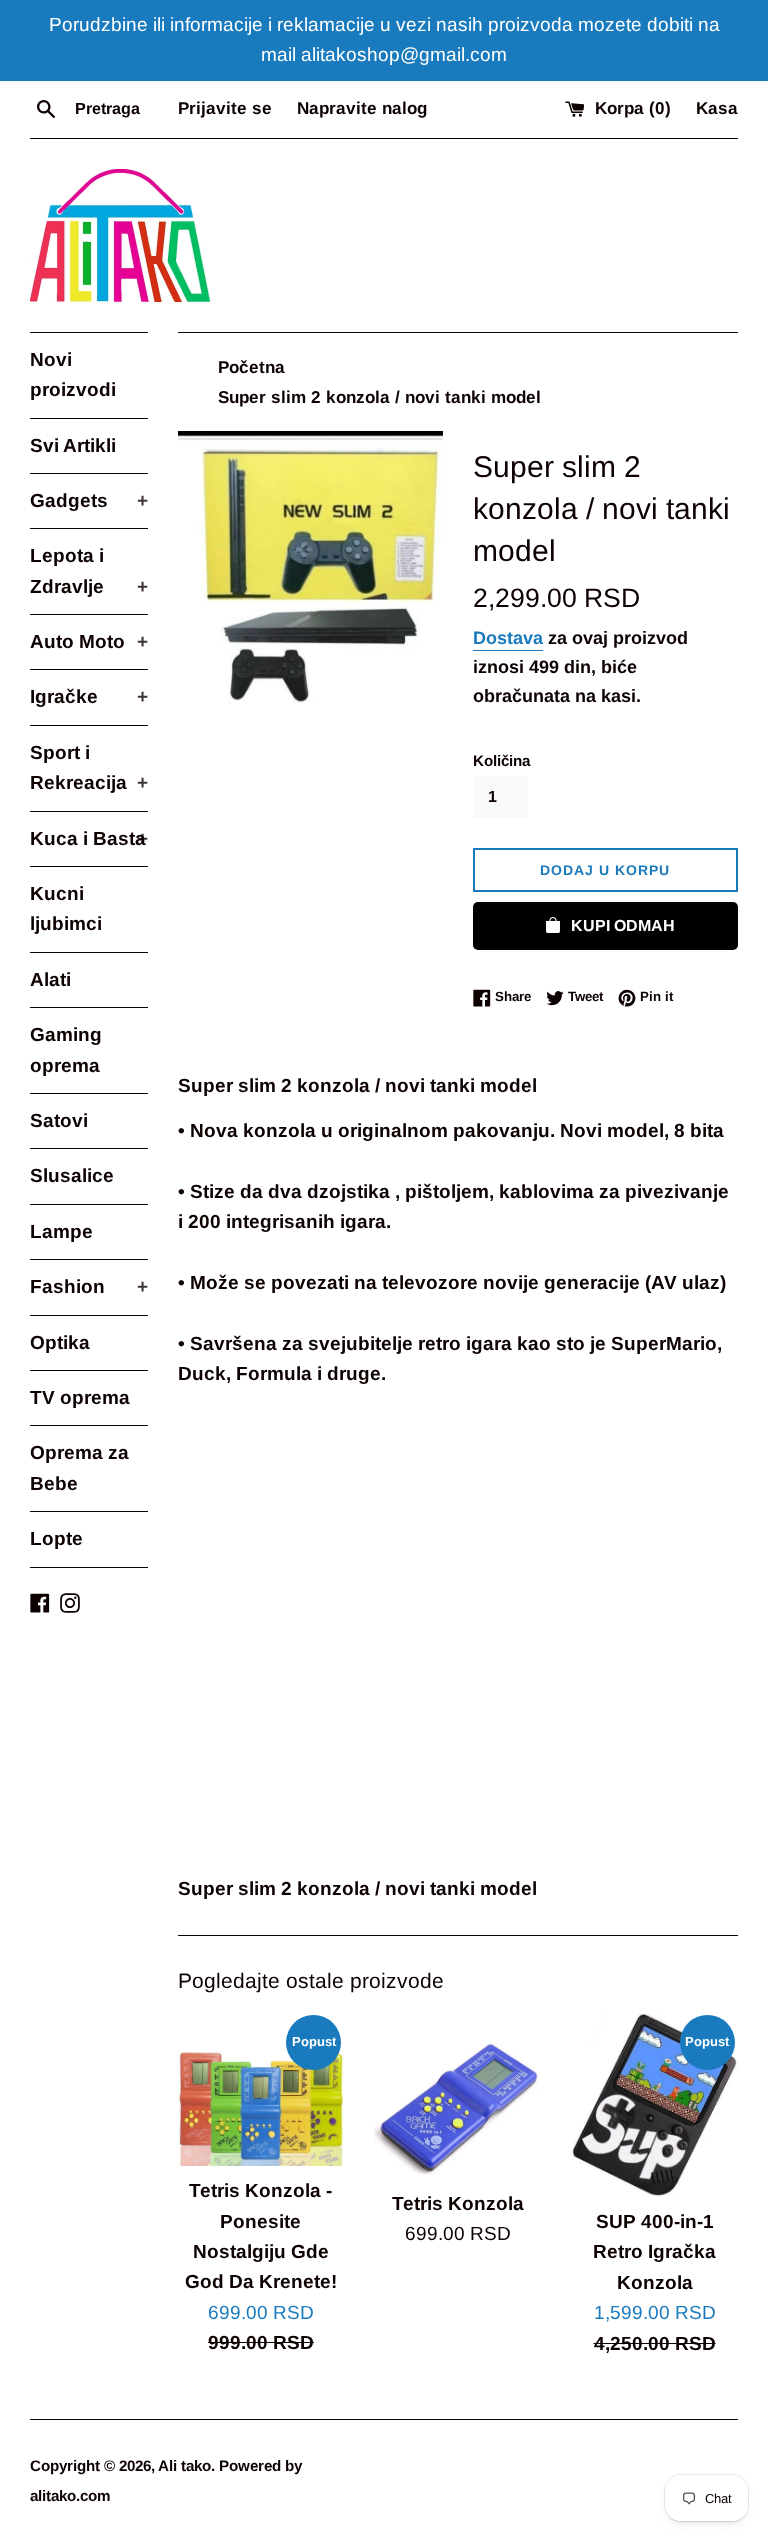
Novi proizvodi (73, 374)
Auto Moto (89, 641)
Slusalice (72, 1175)
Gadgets (89, 500)
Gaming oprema (66, 1049)
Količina (501, 760)
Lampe (61, 1231)
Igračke (89, 696)
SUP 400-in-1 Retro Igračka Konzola (654, 2252)
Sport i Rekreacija (89, 767)
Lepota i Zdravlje (89, 570)
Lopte (56, 1538)
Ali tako (184, 2465)
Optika (60, 1342)
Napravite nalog (362, 108)
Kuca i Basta (89, 838)
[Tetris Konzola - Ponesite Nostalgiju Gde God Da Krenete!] (261, 2089)
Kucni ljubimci (66, 908)
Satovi (59, 1120)
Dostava (508, 638)
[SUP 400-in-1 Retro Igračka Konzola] (654, 2104)
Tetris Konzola (458, 2203)
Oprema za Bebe (79, 1467)
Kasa (717, 108)
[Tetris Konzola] (457, 2095)
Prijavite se (225, 108)
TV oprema (80, 1397)
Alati (50, 979)
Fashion (89, 1286)
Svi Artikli (73, 445)
